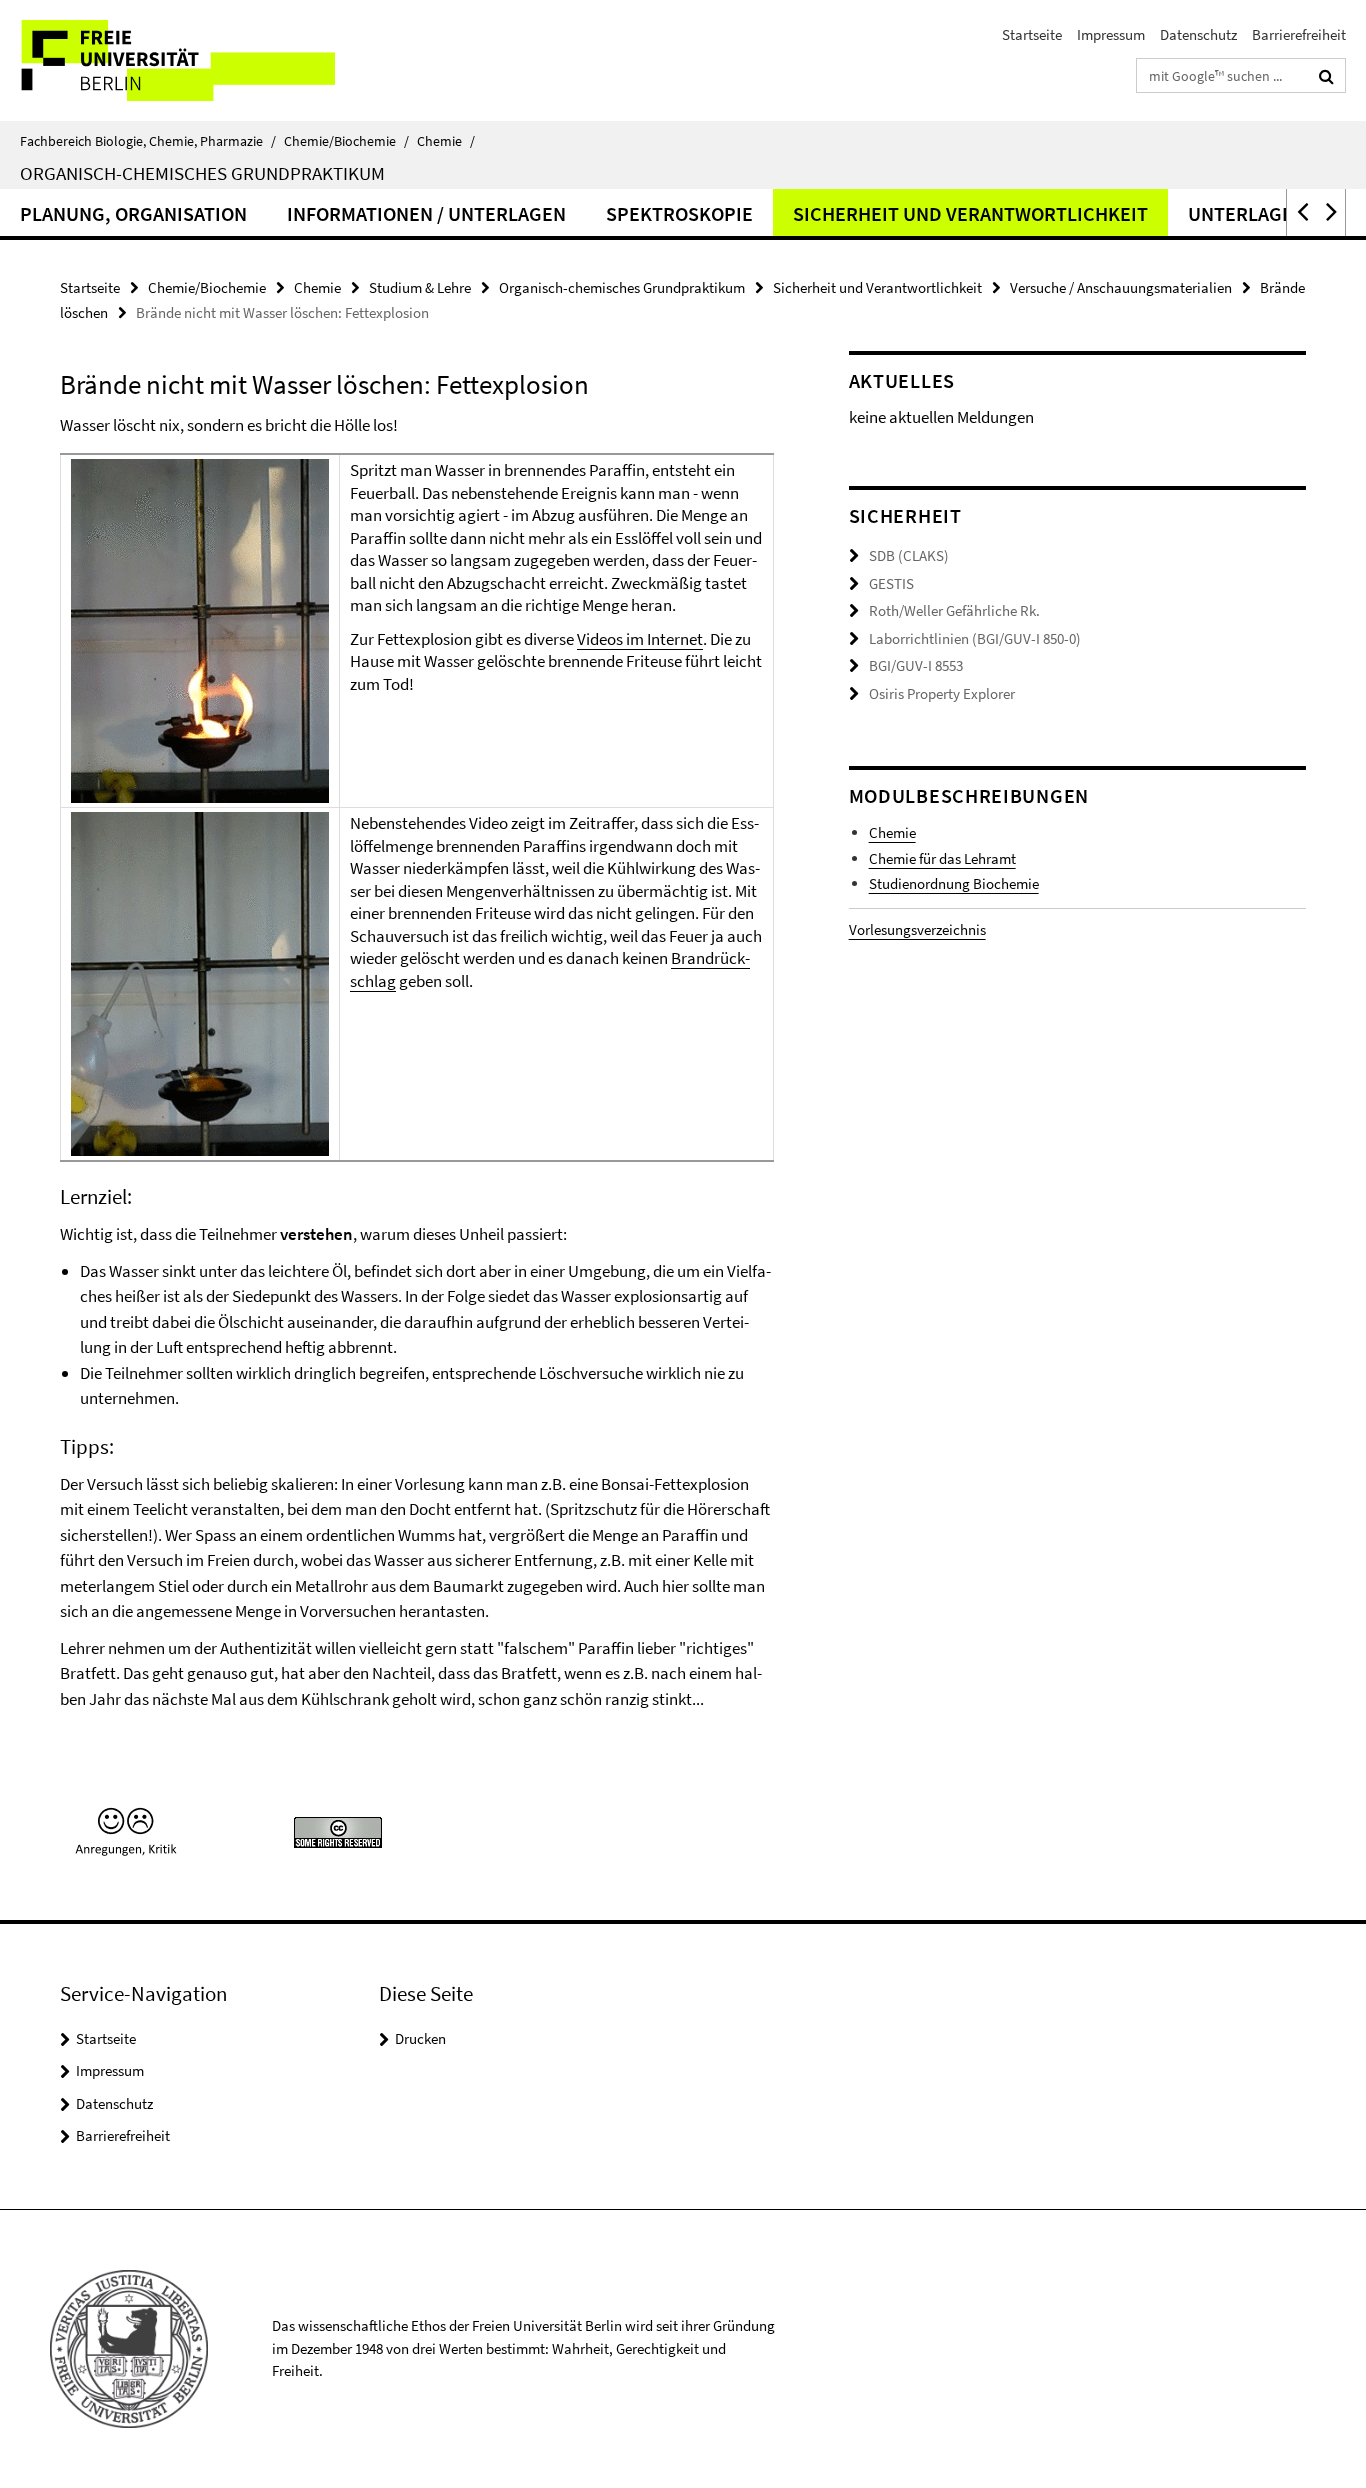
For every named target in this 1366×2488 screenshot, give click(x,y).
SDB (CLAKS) (909, 555)
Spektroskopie (679, 213)
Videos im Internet (640, 639)
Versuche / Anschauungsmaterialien (1121, 287)
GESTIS (891, 583)
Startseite (1032, 34)
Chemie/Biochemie (346, 141)
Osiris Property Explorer (942, 693)
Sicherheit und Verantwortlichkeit (970, 213)
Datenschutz (1198, 34)
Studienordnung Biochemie (954, 883)
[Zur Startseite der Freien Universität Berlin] (167, 60)
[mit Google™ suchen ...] (1326, 76)
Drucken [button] (420, 2038)
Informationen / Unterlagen (426, 213)
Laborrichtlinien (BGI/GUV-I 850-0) (975, 638)
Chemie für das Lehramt (942, 858)
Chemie (446, 141)
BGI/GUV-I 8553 (916, 665)
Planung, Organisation (133, 213)
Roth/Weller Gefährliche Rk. (954, 610)
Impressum (1111, 34)
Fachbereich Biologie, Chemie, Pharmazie (148, 141)
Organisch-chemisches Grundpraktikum (202, 173)
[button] (1301, 212)
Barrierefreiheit (1299, 34)
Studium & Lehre (420, 287)
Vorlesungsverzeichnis (917, 929)
